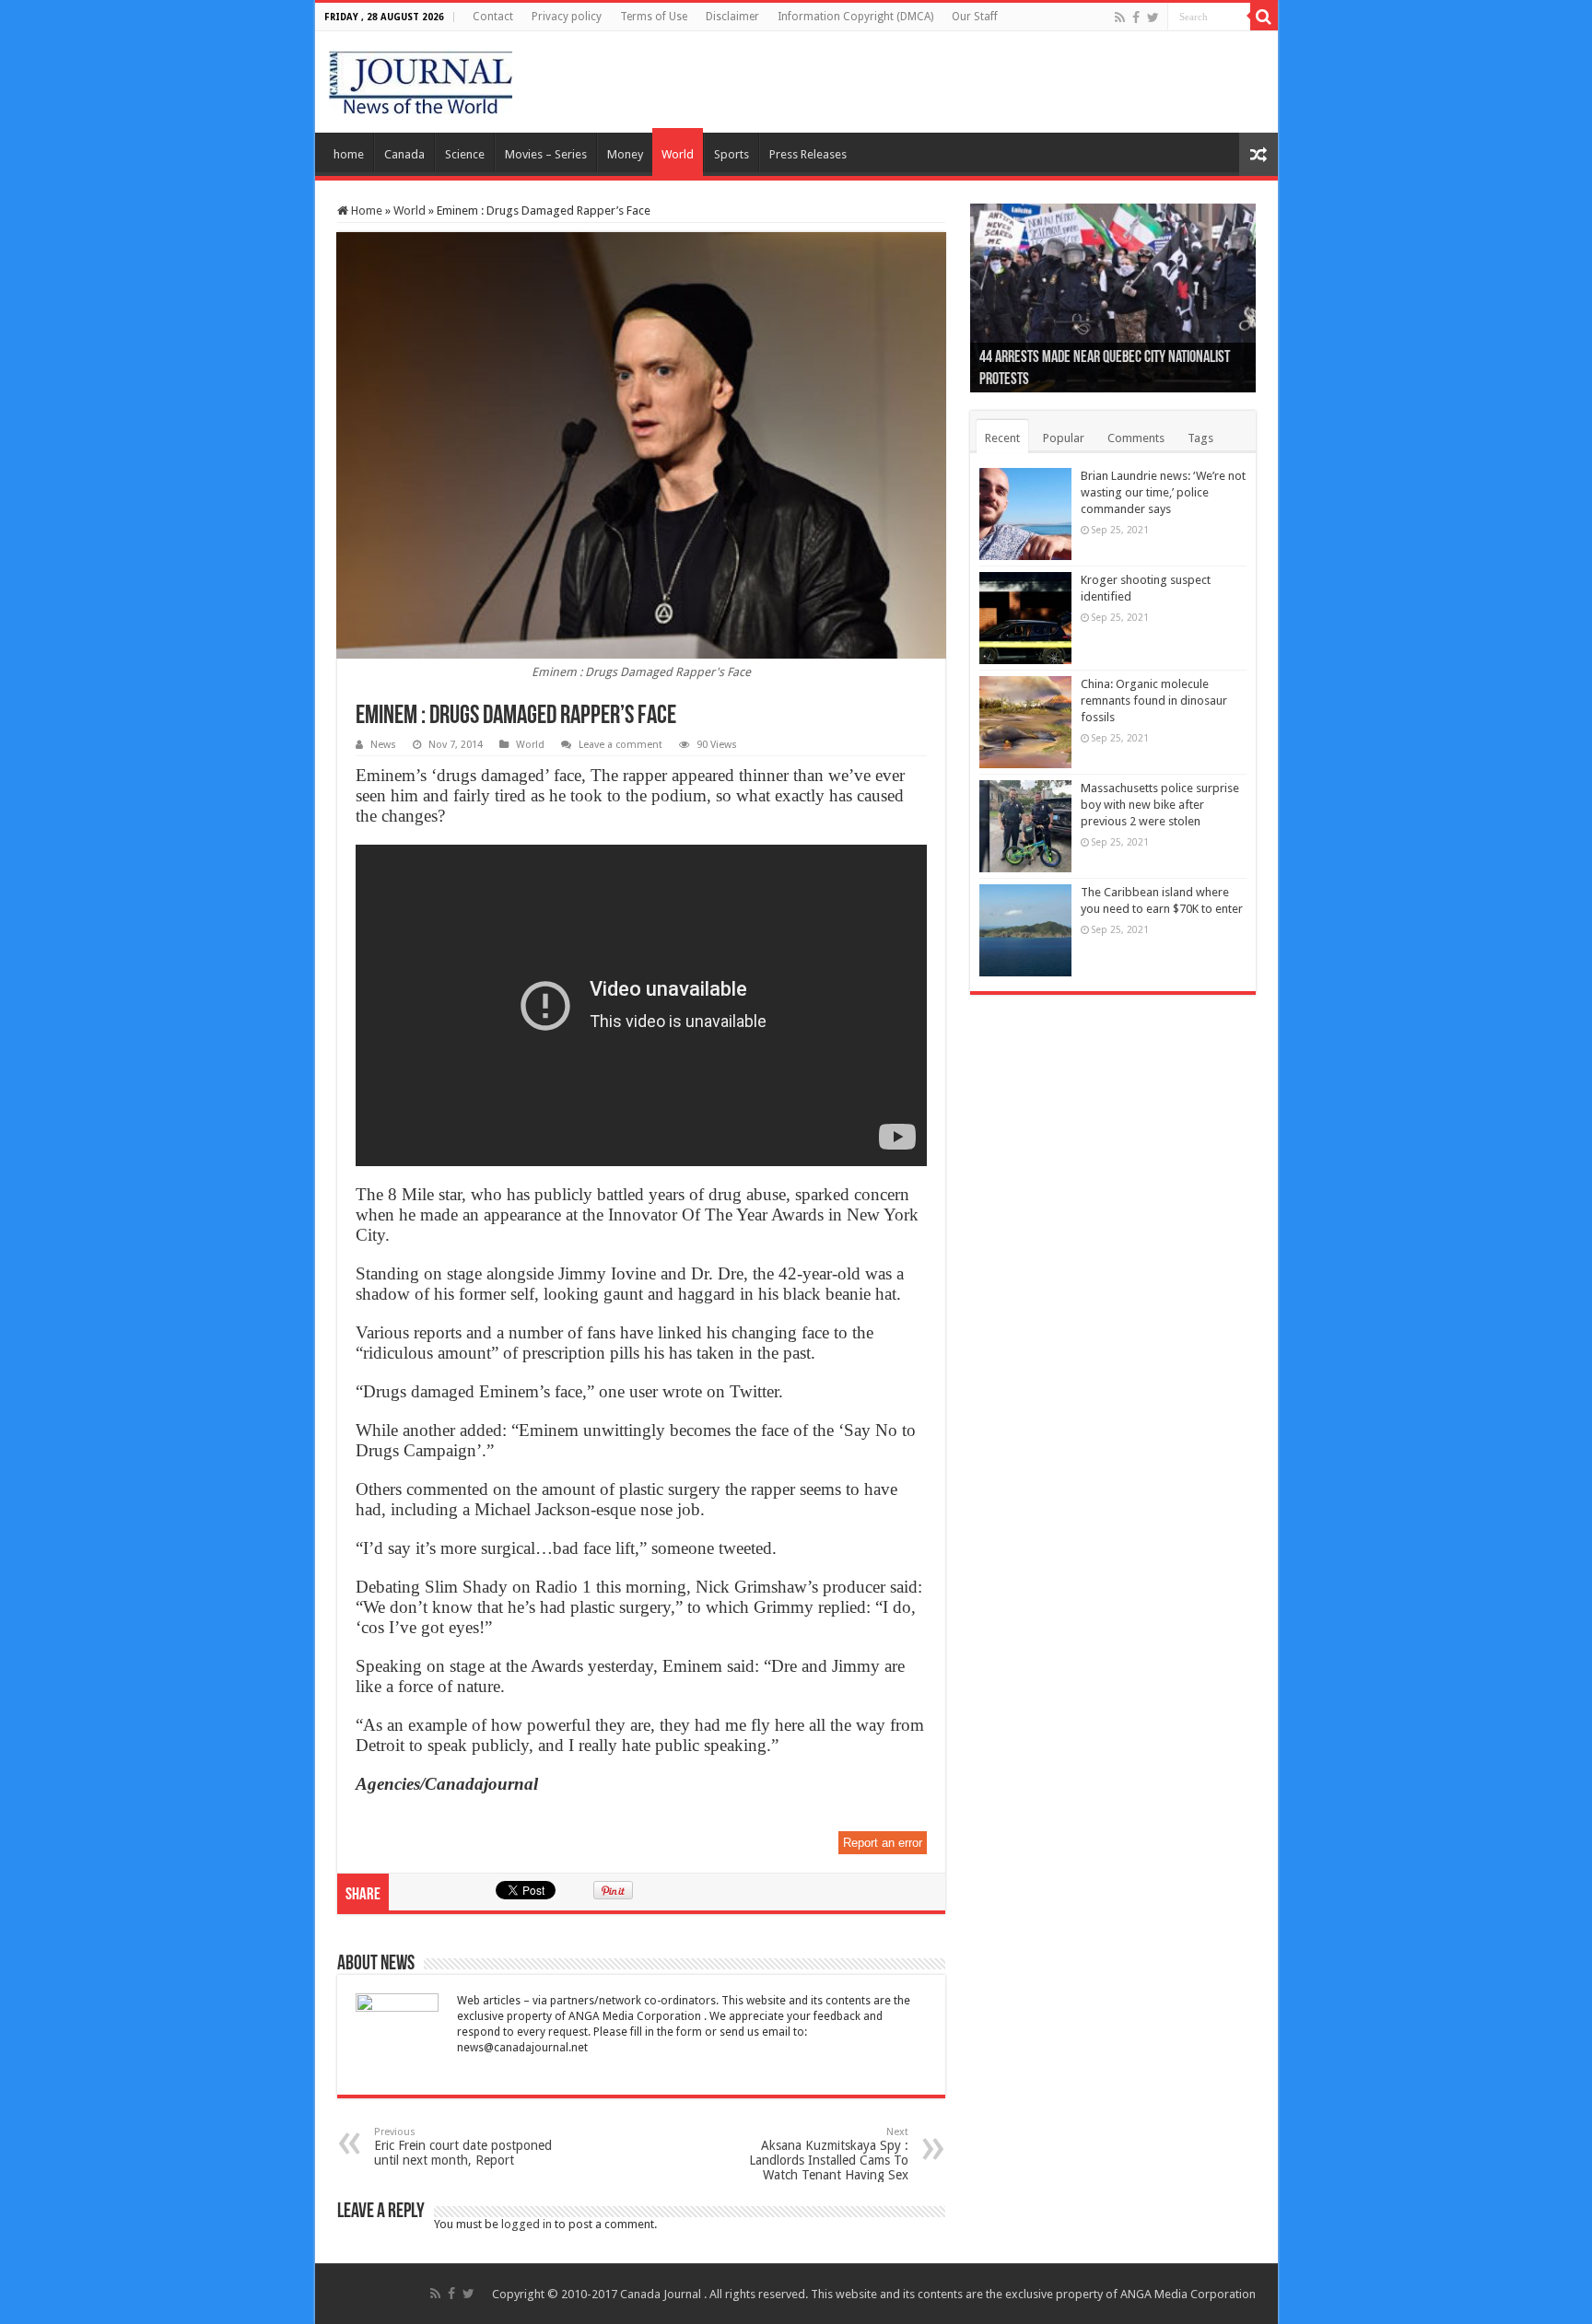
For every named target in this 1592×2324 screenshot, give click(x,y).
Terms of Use (654, 17)
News (383, 745)
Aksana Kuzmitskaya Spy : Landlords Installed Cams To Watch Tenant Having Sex (829, 2154)
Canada (404, 154)
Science (465, 154)
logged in (527, 2224)
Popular (1064, 438)
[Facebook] (1136, 18)
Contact (493, 17)
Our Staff (975, 17)
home (349, 154)
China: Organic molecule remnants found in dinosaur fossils (1154, 701)
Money (625, 154)
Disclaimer (732, 17)
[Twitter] (1153, 18)
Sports (732, 154)
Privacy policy (567, 17)
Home (365, 210)
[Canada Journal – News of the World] (421, 78)
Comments (1136, 438)
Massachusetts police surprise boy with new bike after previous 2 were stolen (1160, 805)
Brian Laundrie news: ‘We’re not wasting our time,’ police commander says (1163, 492)
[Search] (1264, 17)
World (678, 154)
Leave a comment (620, 745)
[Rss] (1120, 18)
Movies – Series (546, 154)
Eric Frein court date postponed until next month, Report (463, 2147)
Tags (1200, 438)
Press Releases (808, 154)
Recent (1002, 438)
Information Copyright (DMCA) (855, 17)
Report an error (883, 1843)
